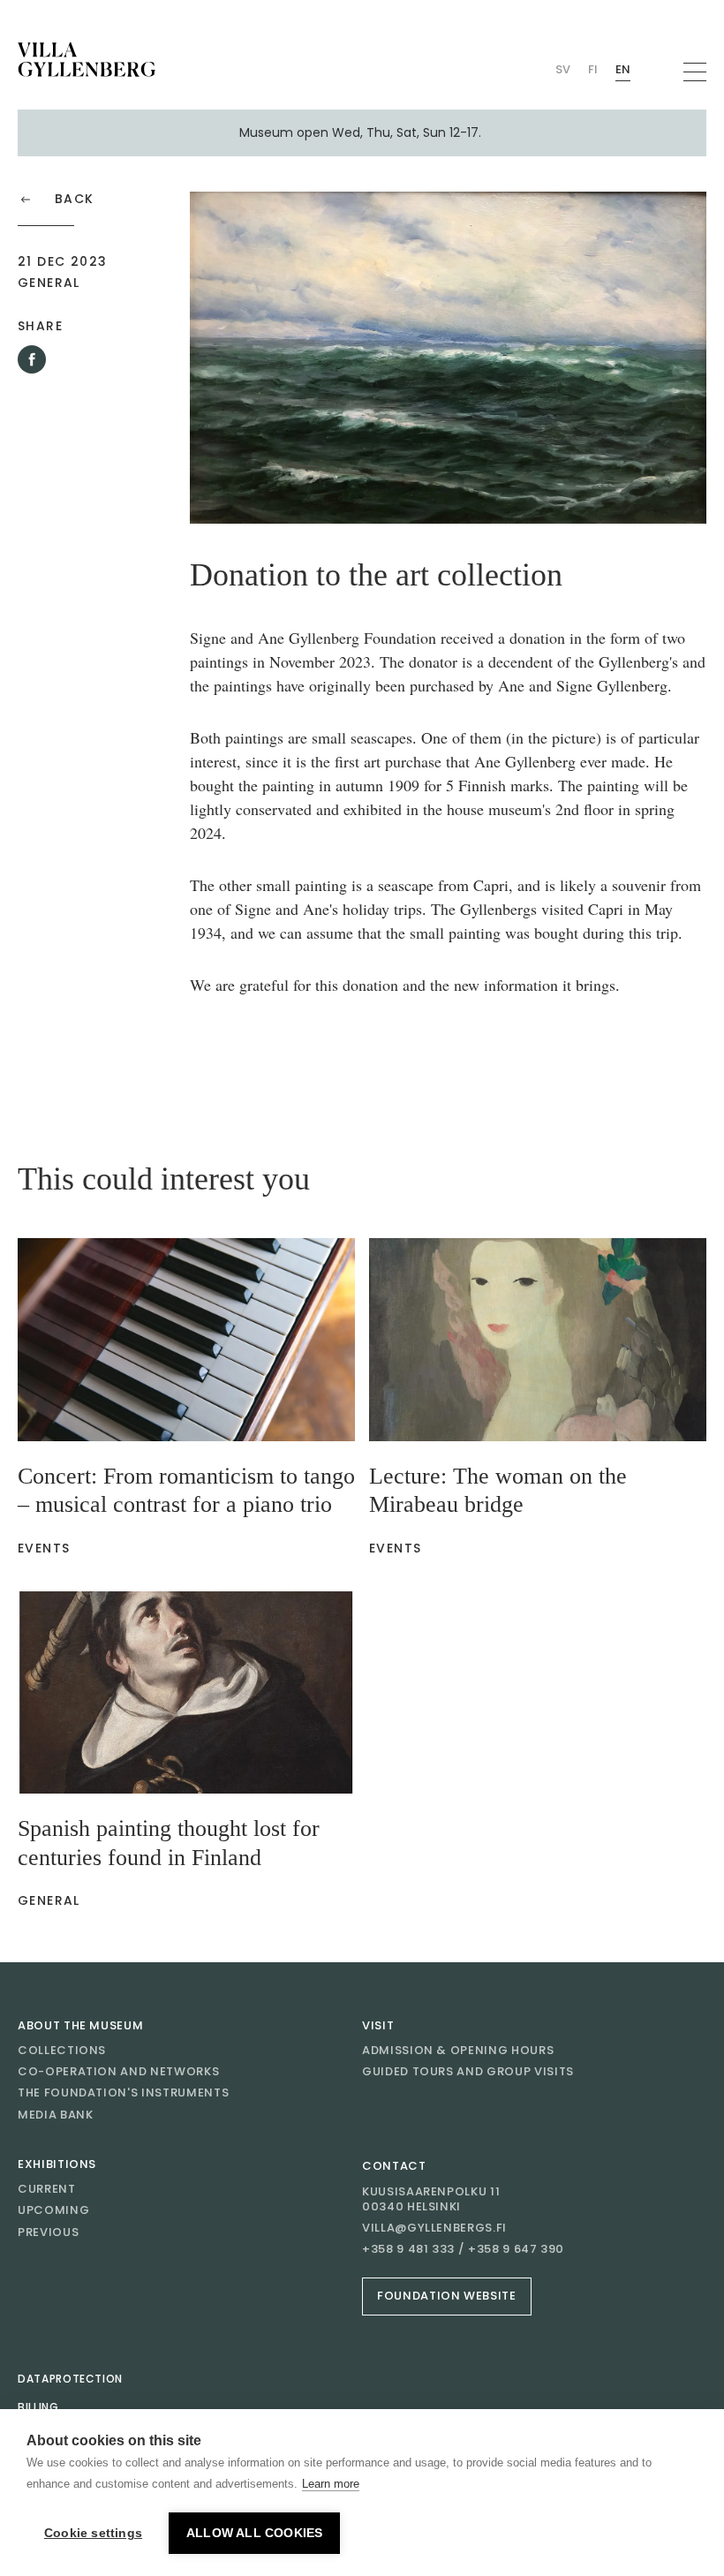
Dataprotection (70, 2379)
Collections (62, 2050)
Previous (48, 2232)
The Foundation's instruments (123, 2093)
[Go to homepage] (87, 60)
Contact (394, 2166)
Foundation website (447, 2296)
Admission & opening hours (458, 2050)
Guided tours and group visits (468, 2071)
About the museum (80, 2025)
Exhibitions (57, 2164)
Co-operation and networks (118, 2071)
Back (75, 200)
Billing (38, 2407)
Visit (378, 2025)
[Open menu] (695, 72)
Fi (593, 69)
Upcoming (53, 2210)
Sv (563, 69)
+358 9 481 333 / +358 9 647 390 (463, 2249)
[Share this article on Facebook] (32, 359)
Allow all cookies (254, 2533)
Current (47, 2189)
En (623, 69)
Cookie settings (93, 2533)
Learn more (331, 2484)
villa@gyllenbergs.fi (434, 2228)
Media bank (56, 2115)
